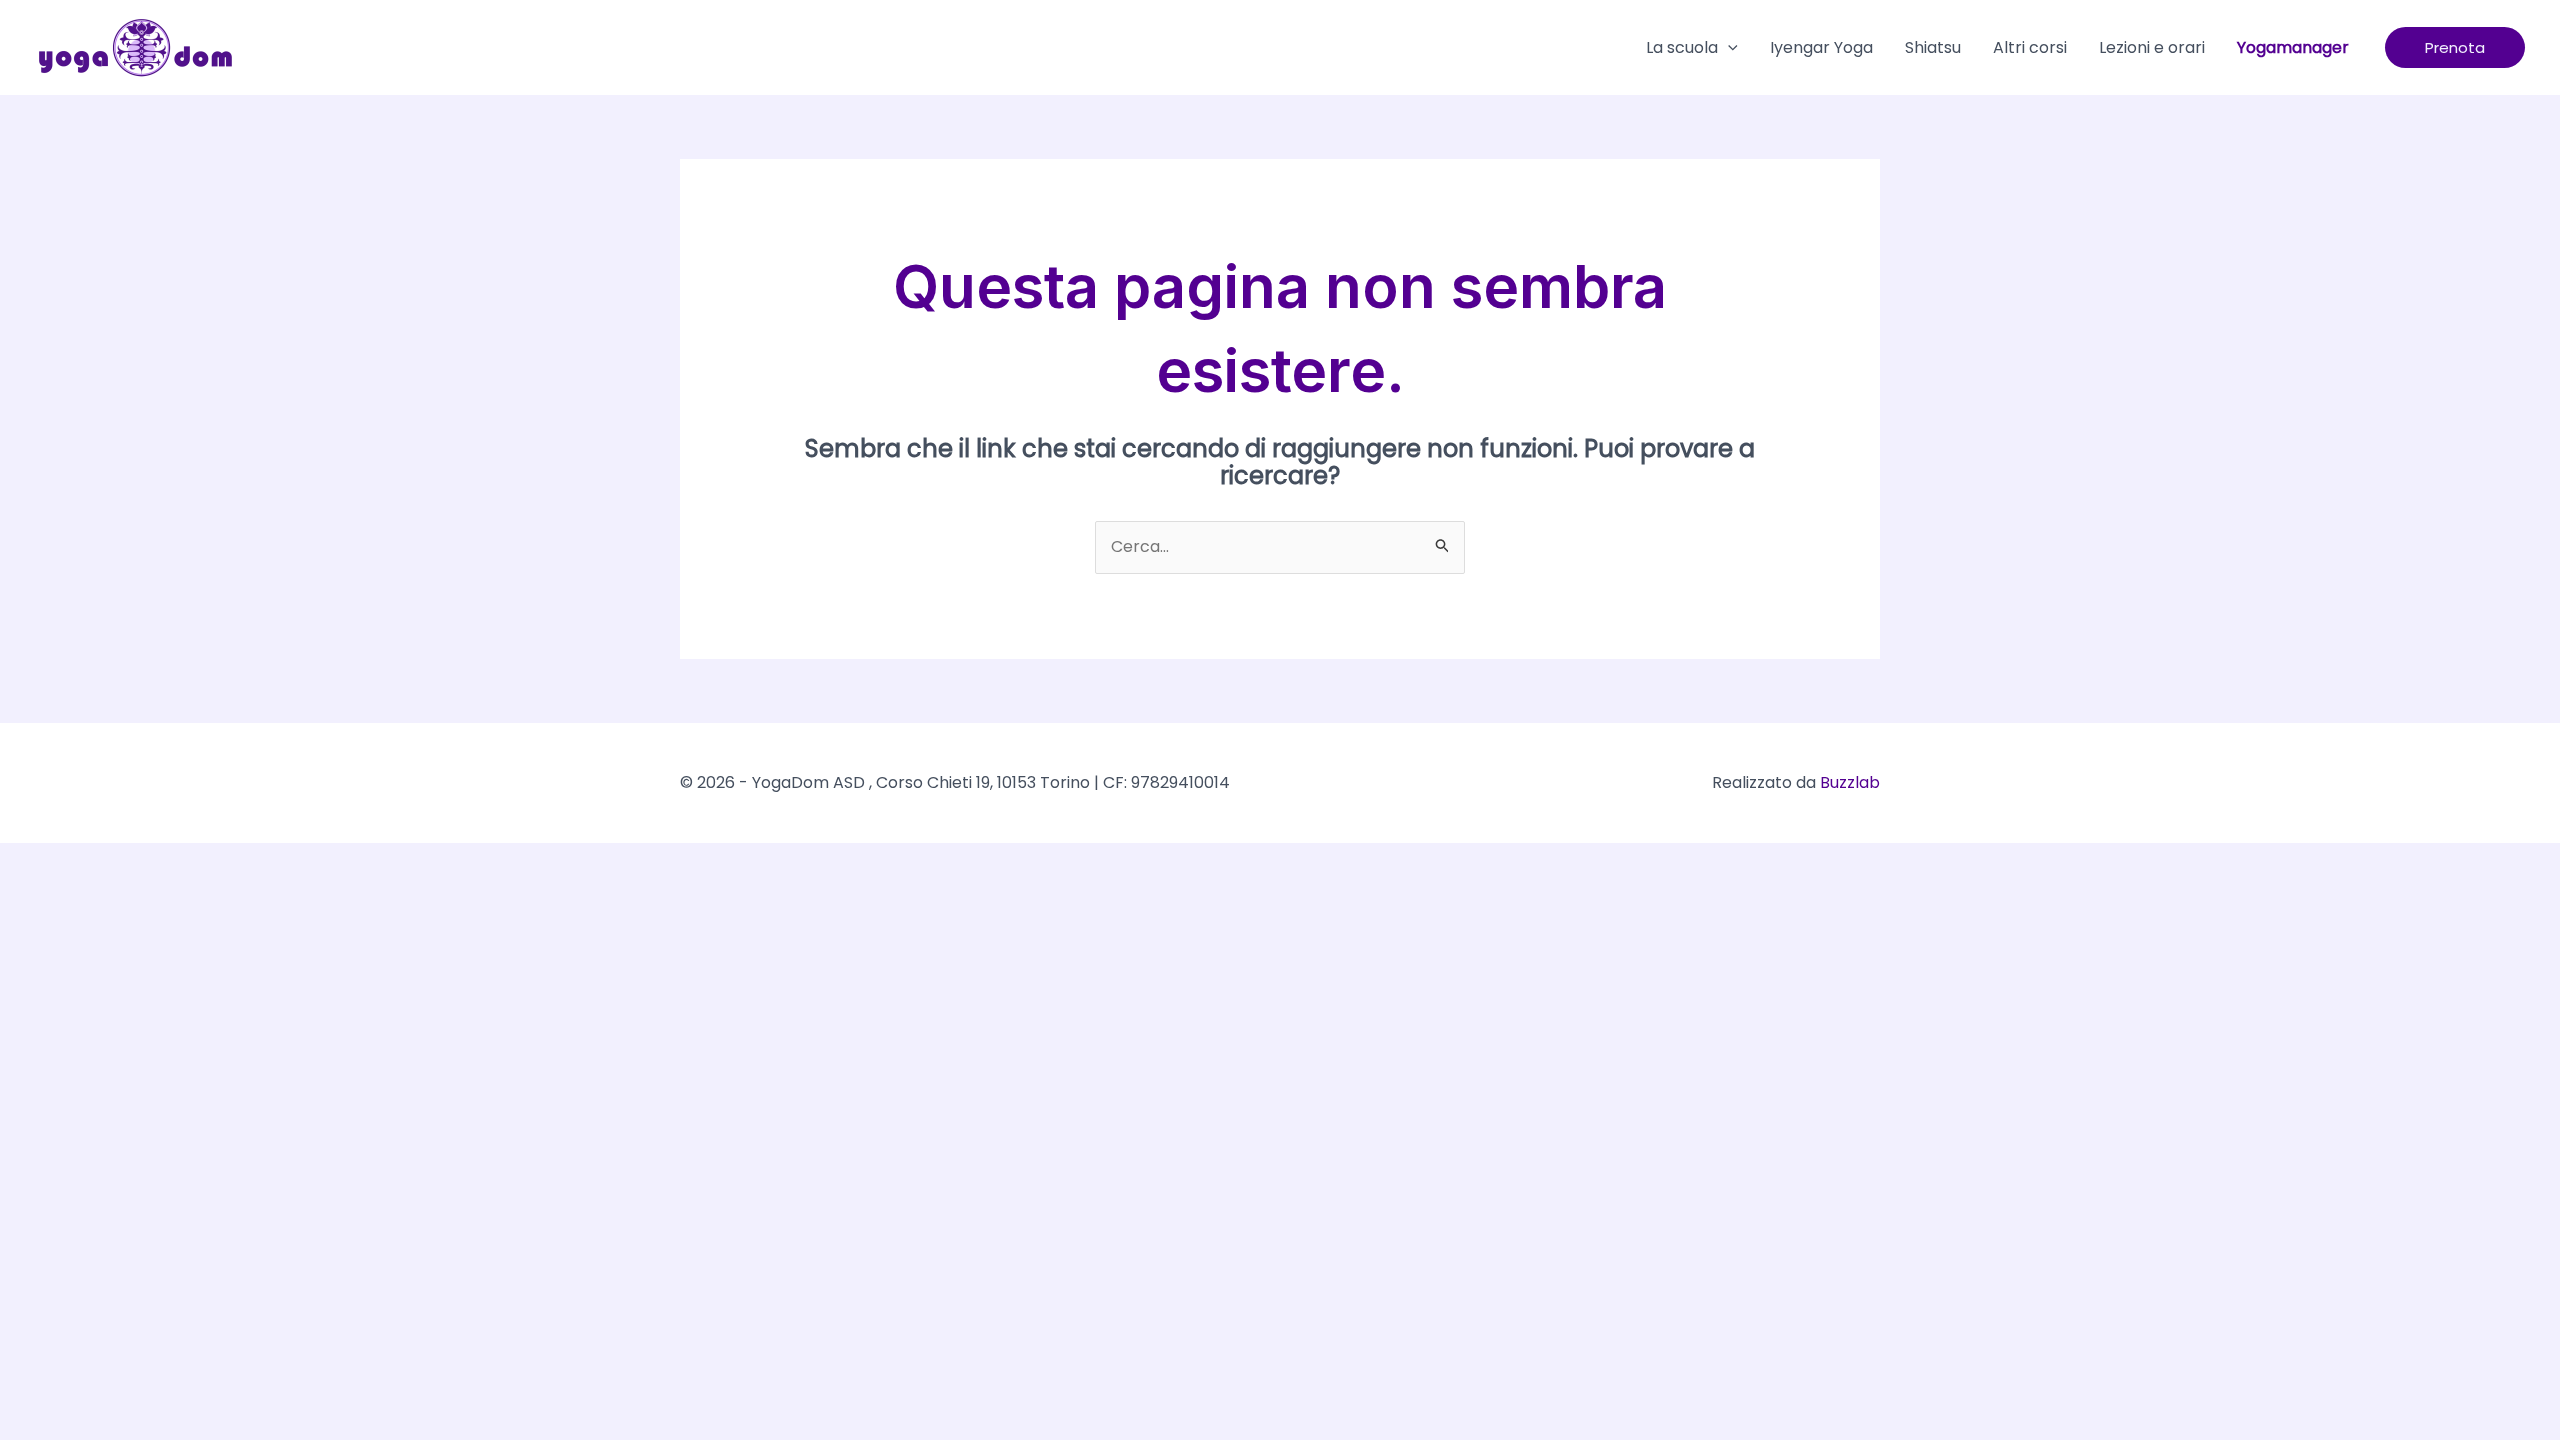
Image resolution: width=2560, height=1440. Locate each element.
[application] (1728, 48)
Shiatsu (1933, 47)
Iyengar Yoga (1821, 47)
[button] (2455, 47)
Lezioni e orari (2152, 47)
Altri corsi (2030, 47)
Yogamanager (2293, 47)
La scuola (1682, 47)
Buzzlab (1850, 782)
